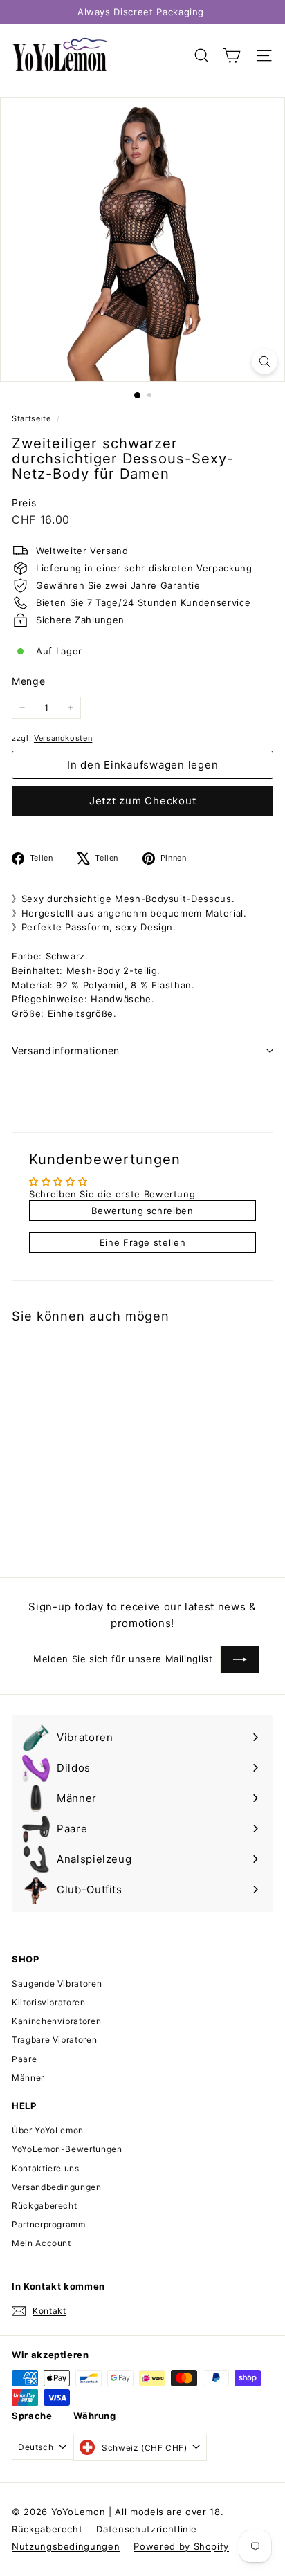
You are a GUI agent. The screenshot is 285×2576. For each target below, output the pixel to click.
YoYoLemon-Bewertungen (67, 2149)
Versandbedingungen (57, 2187)
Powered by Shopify (181, 2546)
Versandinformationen (66, 1050)
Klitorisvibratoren (49, 2002)
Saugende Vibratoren (57, 1984)
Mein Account (42, 2243)
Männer (28, 2078)
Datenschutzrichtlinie (147, 2529)
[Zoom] (265, 361)
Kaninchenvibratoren (56, 2021)
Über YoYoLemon (48, 2130)
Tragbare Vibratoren (54, 2040)
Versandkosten (63, 738)
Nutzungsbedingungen (66, 2546)
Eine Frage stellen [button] (143, 1242)
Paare (24, 2059)
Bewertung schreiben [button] (142, 1211)
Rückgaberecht (44, 2206)
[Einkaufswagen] (231, 56)
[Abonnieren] (240, 1659)
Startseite (33, 418)
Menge (28, 681)
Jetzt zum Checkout (143, 801)
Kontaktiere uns (46, 2168)
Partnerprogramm (49, 2224)
